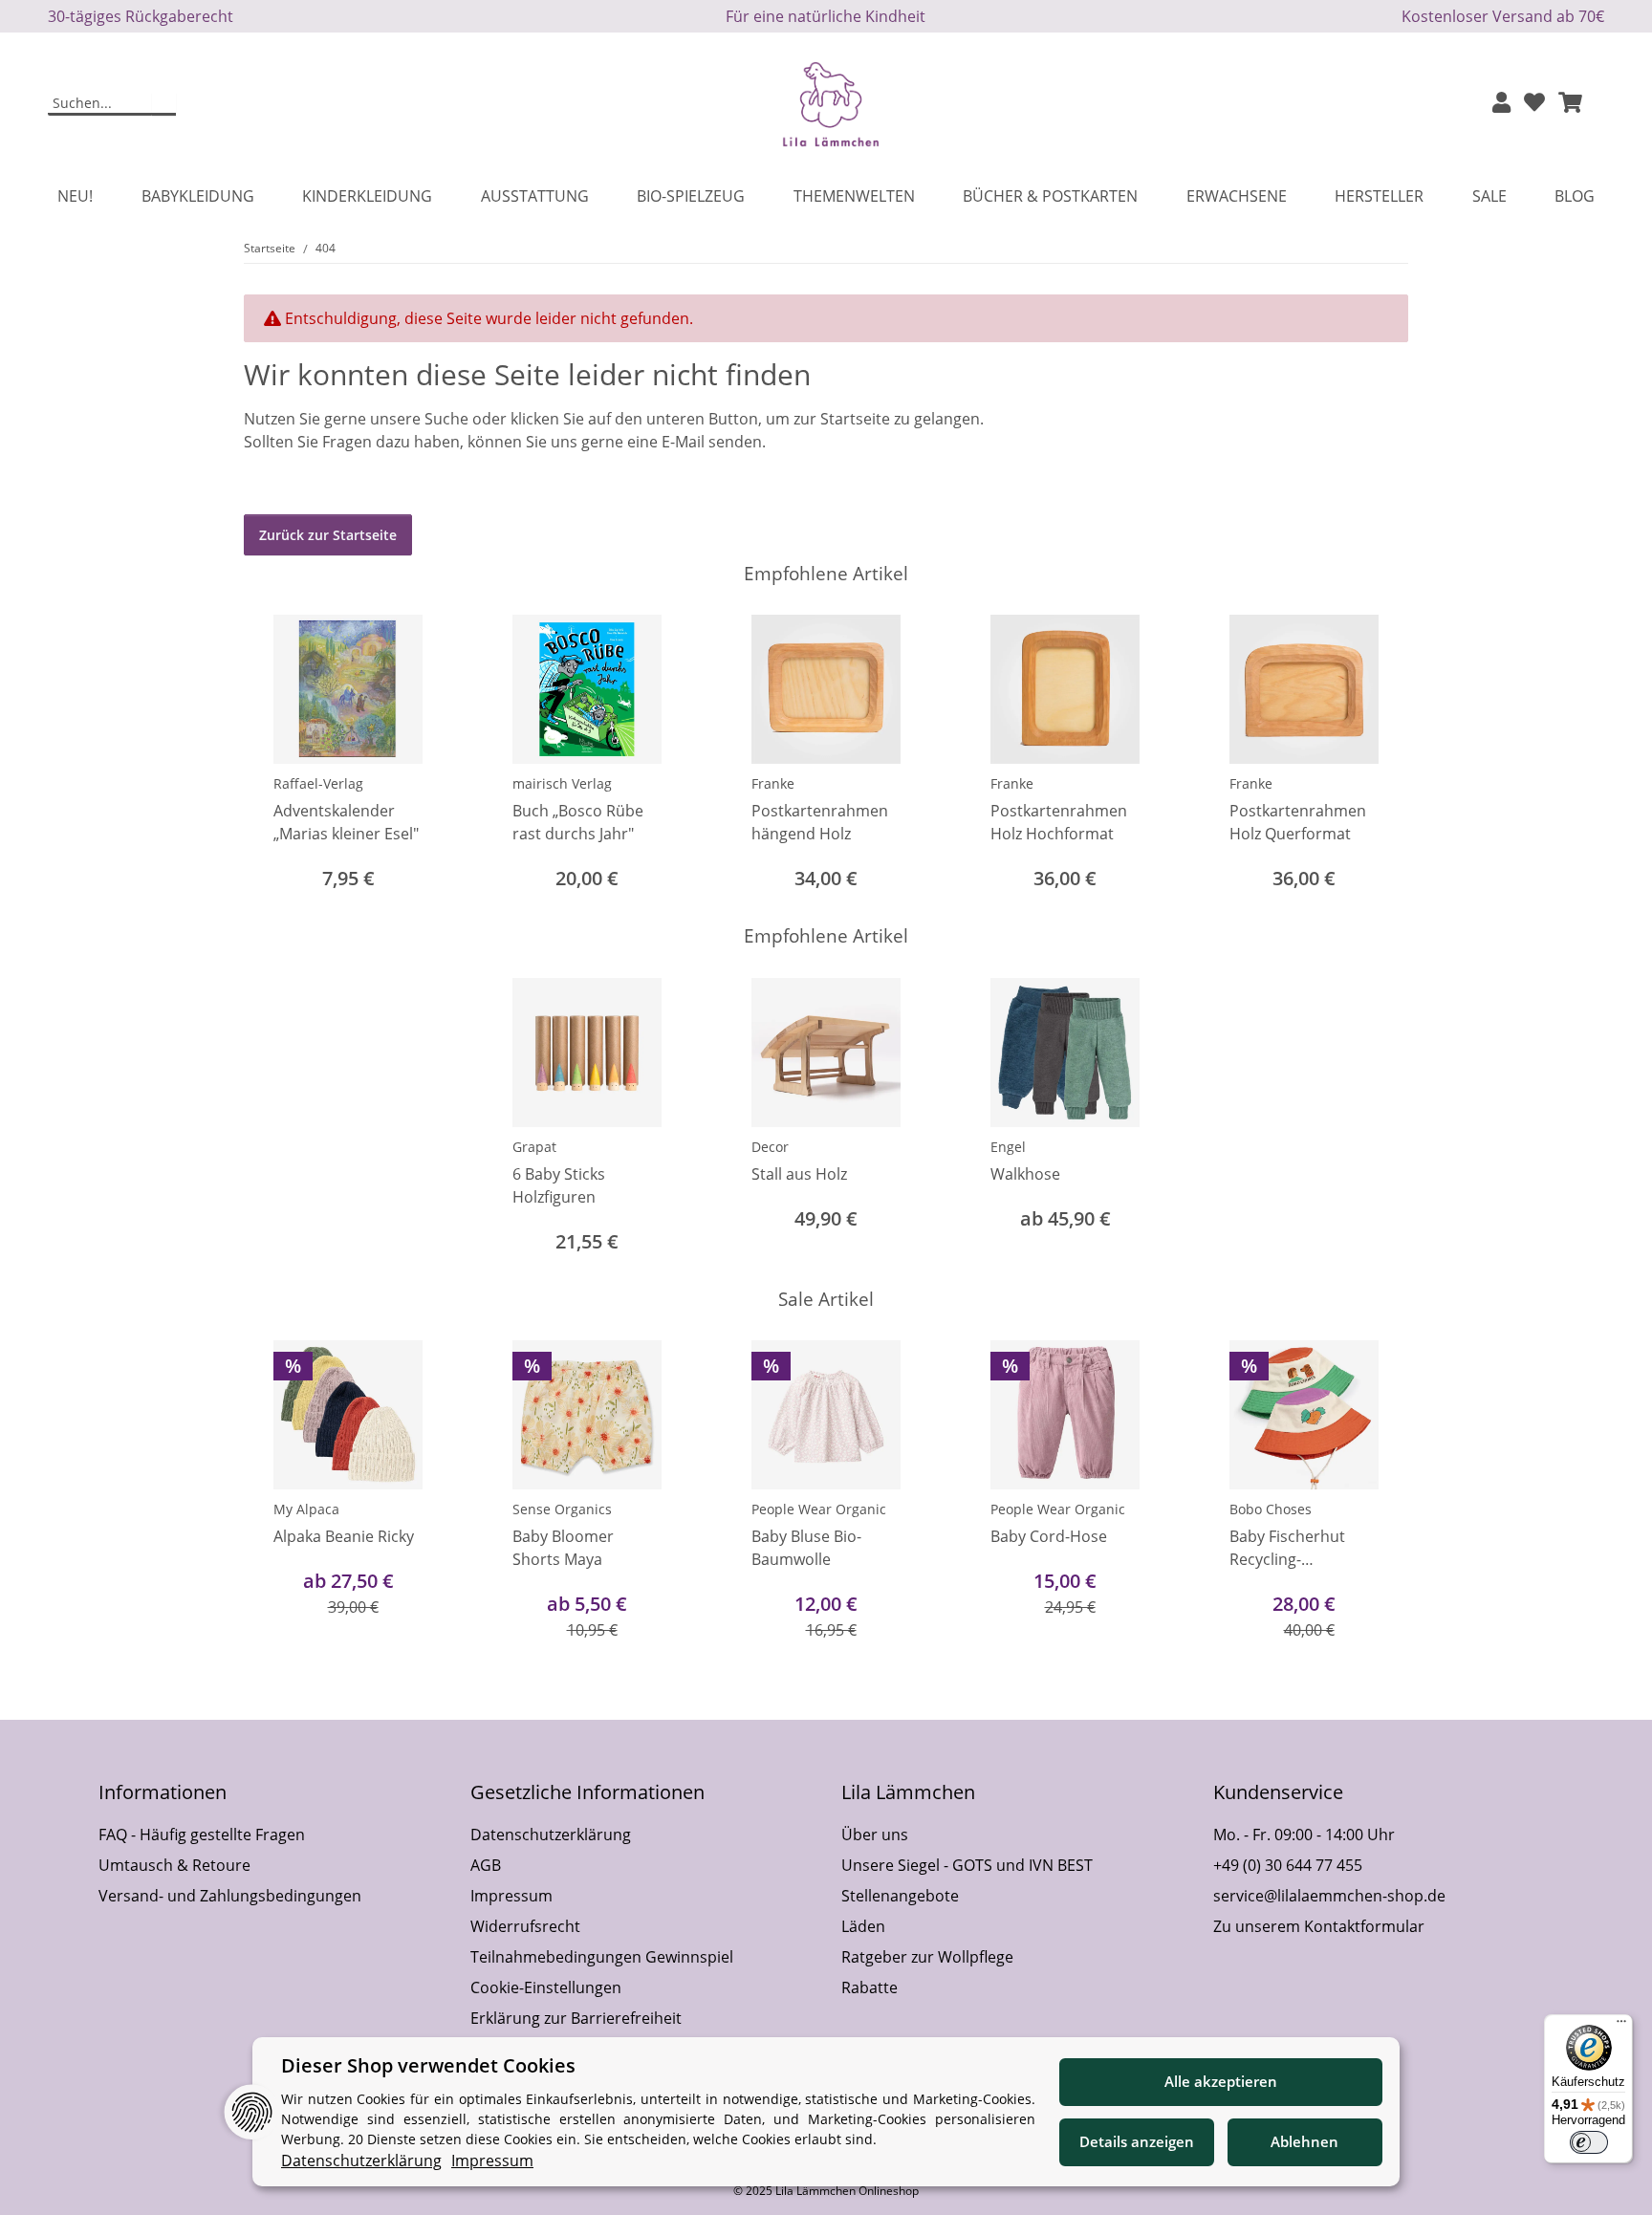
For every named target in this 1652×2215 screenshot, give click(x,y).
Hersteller (1379, 196)
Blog (1575, 196)
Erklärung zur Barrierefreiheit (576, 2018)
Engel (1008, 1147)
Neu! (75, 196)
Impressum (511, 1896)
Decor (770, 1147)
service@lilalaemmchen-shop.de (1329, 1896)
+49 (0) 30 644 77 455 (1288, 1865)
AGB (486, 1865)
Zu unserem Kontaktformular (1319, 1926)
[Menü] (1621, 2026)
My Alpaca (306, 1509)
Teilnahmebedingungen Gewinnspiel (602, 1957)
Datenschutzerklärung (551, 1835)
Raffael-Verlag (318, 783)
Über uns (875, 1835)
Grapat (534, 1147)
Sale (1489, 196)
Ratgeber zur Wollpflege (927, 1957)
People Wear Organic (819, 1509)
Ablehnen (1304, 2141)
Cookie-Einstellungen (546, 1987)
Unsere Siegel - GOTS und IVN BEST (967, 1865)
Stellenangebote (900, 1896)
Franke (773, 783)
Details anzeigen (1137, 2141)
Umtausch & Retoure (174, 1865)
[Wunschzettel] (1534, 104)
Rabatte (869, 1987)
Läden (863, 1926)
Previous (276, 1492)
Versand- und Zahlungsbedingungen (230, 1896)
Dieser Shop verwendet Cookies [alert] (428, 2065)
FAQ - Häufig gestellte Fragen (202, 1835)
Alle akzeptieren (1221, 2081)
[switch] (1589, 2142)
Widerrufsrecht (525, 1926)
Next (1377, 1492)
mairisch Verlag (562, 783)
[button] (1501, 104)
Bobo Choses (1271, 1509)
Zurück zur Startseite (328, 535)
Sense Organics (562, 1509)
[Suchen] (164, 104)
